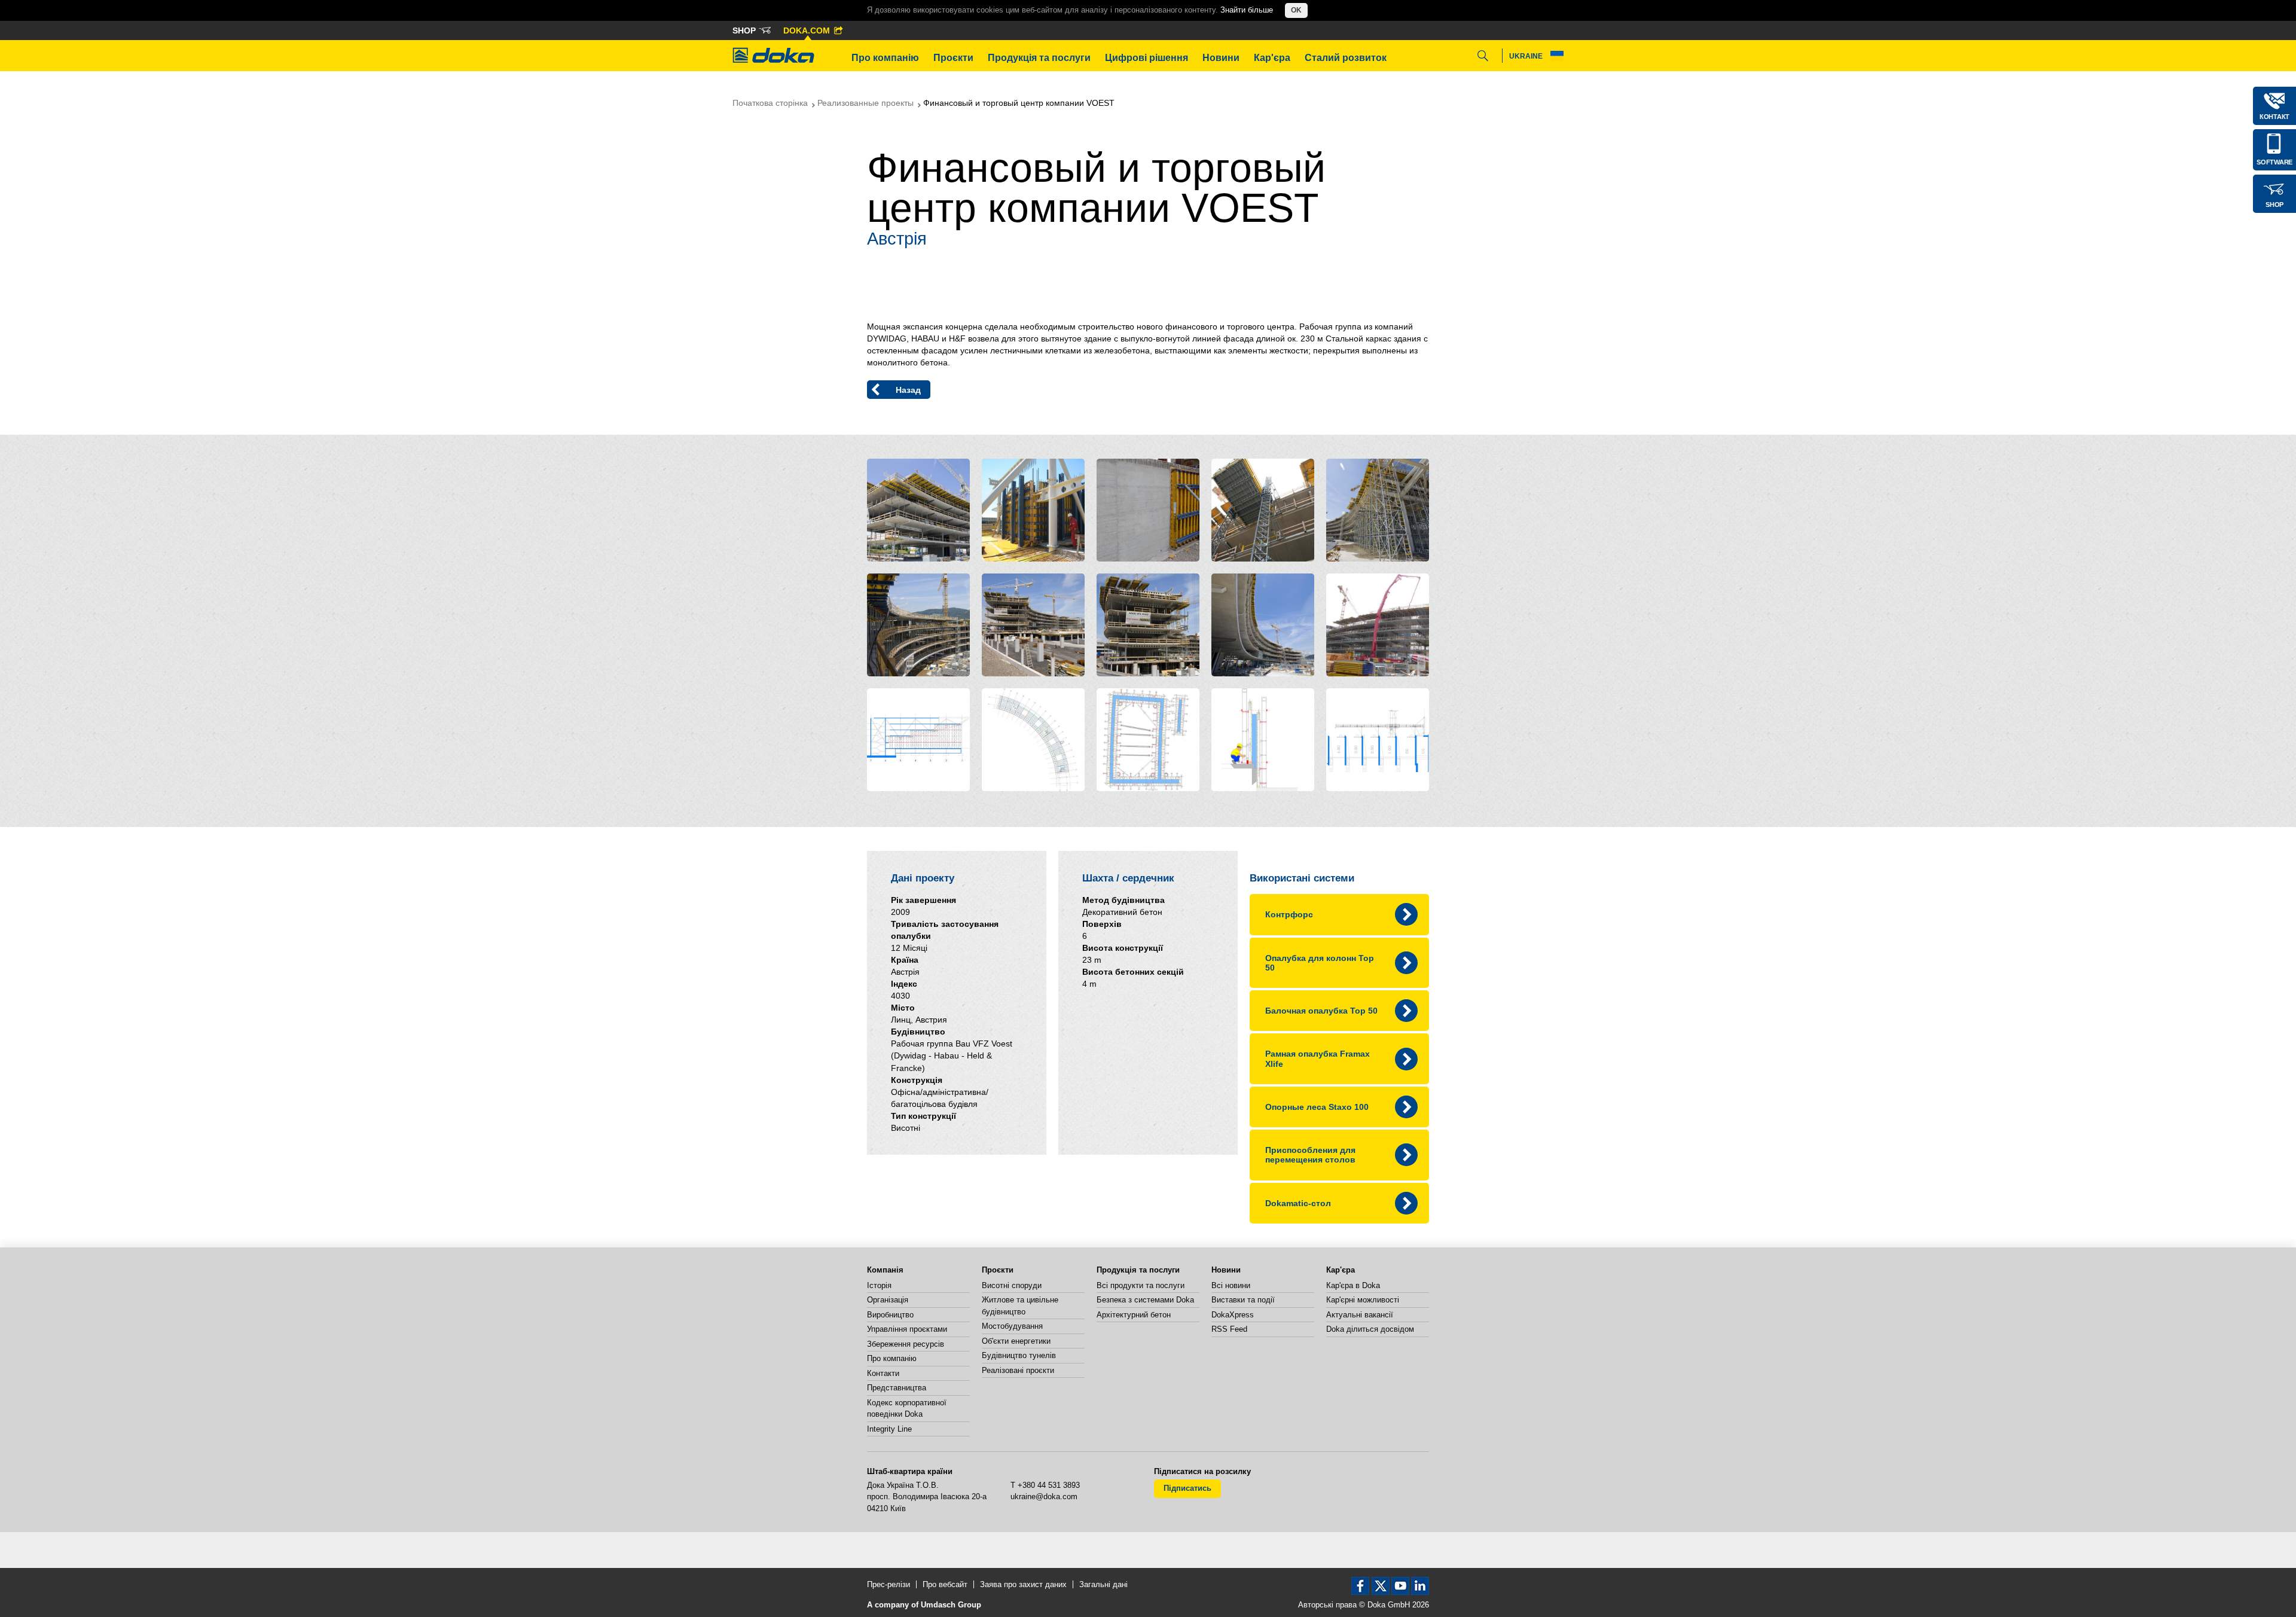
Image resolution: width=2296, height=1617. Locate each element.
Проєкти (953, 58)
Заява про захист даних (1023, 1584)
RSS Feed (1229, 1329)
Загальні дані (1103, 1584)
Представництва (897, 1388)
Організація (888, 1300)
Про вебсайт (945, 1584)
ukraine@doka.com (1044, 1497)
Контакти (883, 1373)
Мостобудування (1012, 1326)
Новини (1221, 58)
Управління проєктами (907, 1329)
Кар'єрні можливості (1363, 1300)
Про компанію (885, 58)
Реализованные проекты (865, 103)
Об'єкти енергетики (1016, 1341)
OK (1296, 10)
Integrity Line (889, 1429)
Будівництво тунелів (1019, 1355)
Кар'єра (1272, 58)
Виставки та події (1243, 1300)
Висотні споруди (1012, 1285)
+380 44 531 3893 (1049, 1485)
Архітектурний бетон (1134, 1315)
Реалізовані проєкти (1018, 1370)
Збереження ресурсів (906, 1344)
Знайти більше (1247, 10)
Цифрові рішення (1147, 58)
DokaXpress (1233, 1315)
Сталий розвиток (1346, 58)
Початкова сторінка (770, 103)
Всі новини (1231, 1285)
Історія (879, 1285)
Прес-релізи (889, 1584)
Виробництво (890, 1315)
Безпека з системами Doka (1145, 1300)
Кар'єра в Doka (1353, 1285)
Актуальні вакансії (1360, 1315)
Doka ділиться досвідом (1370, 1329)
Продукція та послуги (1039, 58)
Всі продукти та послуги (1141, 1285)
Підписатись (1187, 1488)
